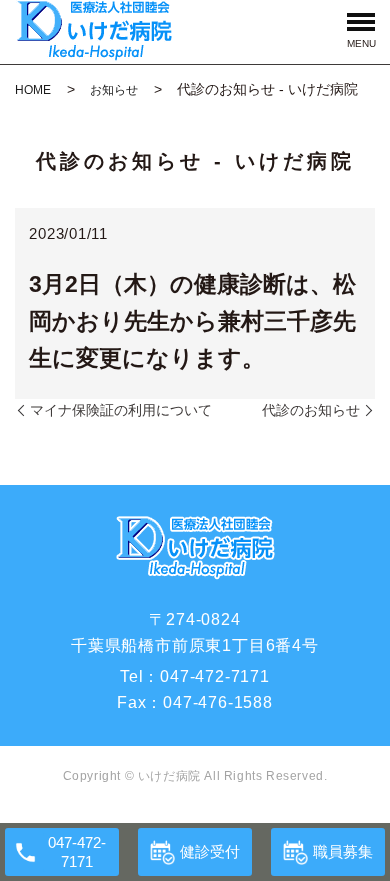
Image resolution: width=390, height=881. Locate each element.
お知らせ (114, 90)
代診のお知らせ (311, 410)
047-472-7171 (215, 676)
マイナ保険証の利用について (121, 410)
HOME (33, 90)
